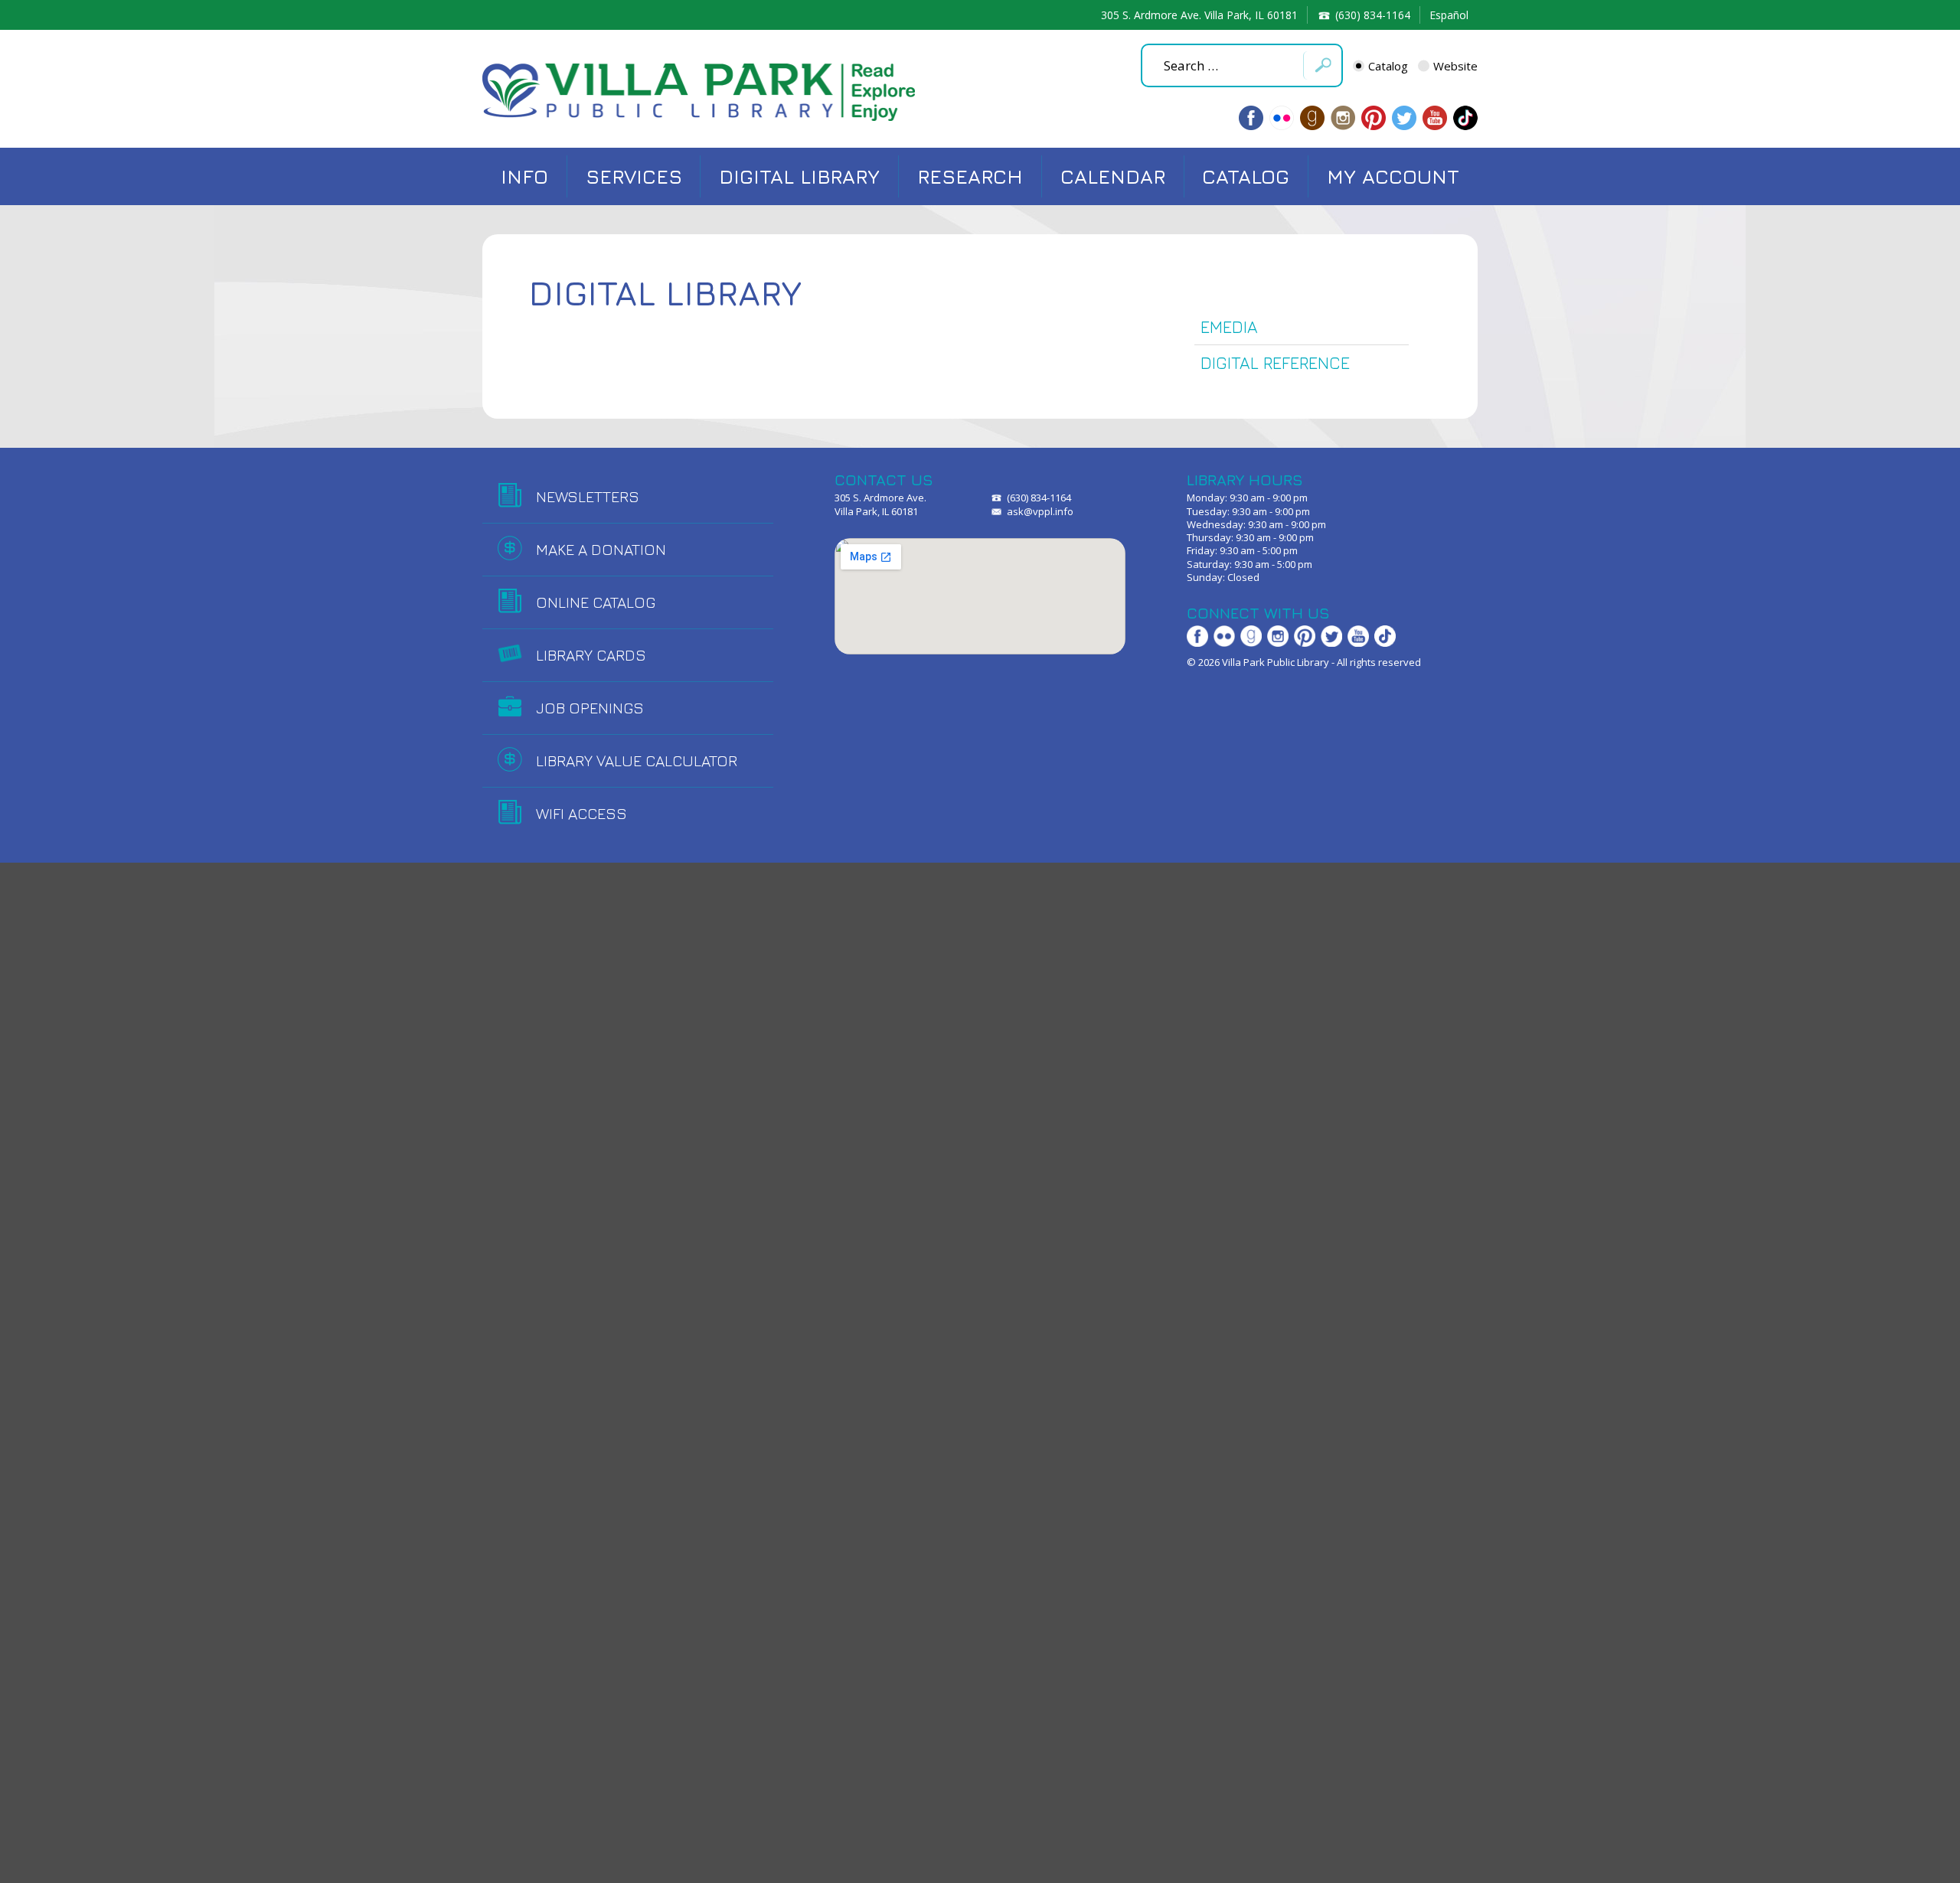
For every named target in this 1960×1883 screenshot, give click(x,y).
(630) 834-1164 (1373, 15)
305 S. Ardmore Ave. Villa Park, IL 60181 (1199, 15)
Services (634, 176)
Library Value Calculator (637, 760)
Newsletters (588, 496)
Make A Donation (601, 549)
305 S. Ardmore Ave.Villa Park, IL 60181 (880, 504)
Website (1455, 66)
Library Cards (591, 655)
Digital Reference (1275, 363)
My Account (1393, 176)
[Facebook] (1251, 118)
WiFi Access (581, 813)
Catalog (1388, 66)
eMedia (1229, 327)
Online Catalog (596, 602)
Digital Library (799, 176)
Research (970, 176)
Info (524, 176)
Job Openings (590, 708)
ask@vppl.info (1040, 512)
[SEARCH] (1322, 65)
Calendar (1113, 176)
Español (1449, 15)
